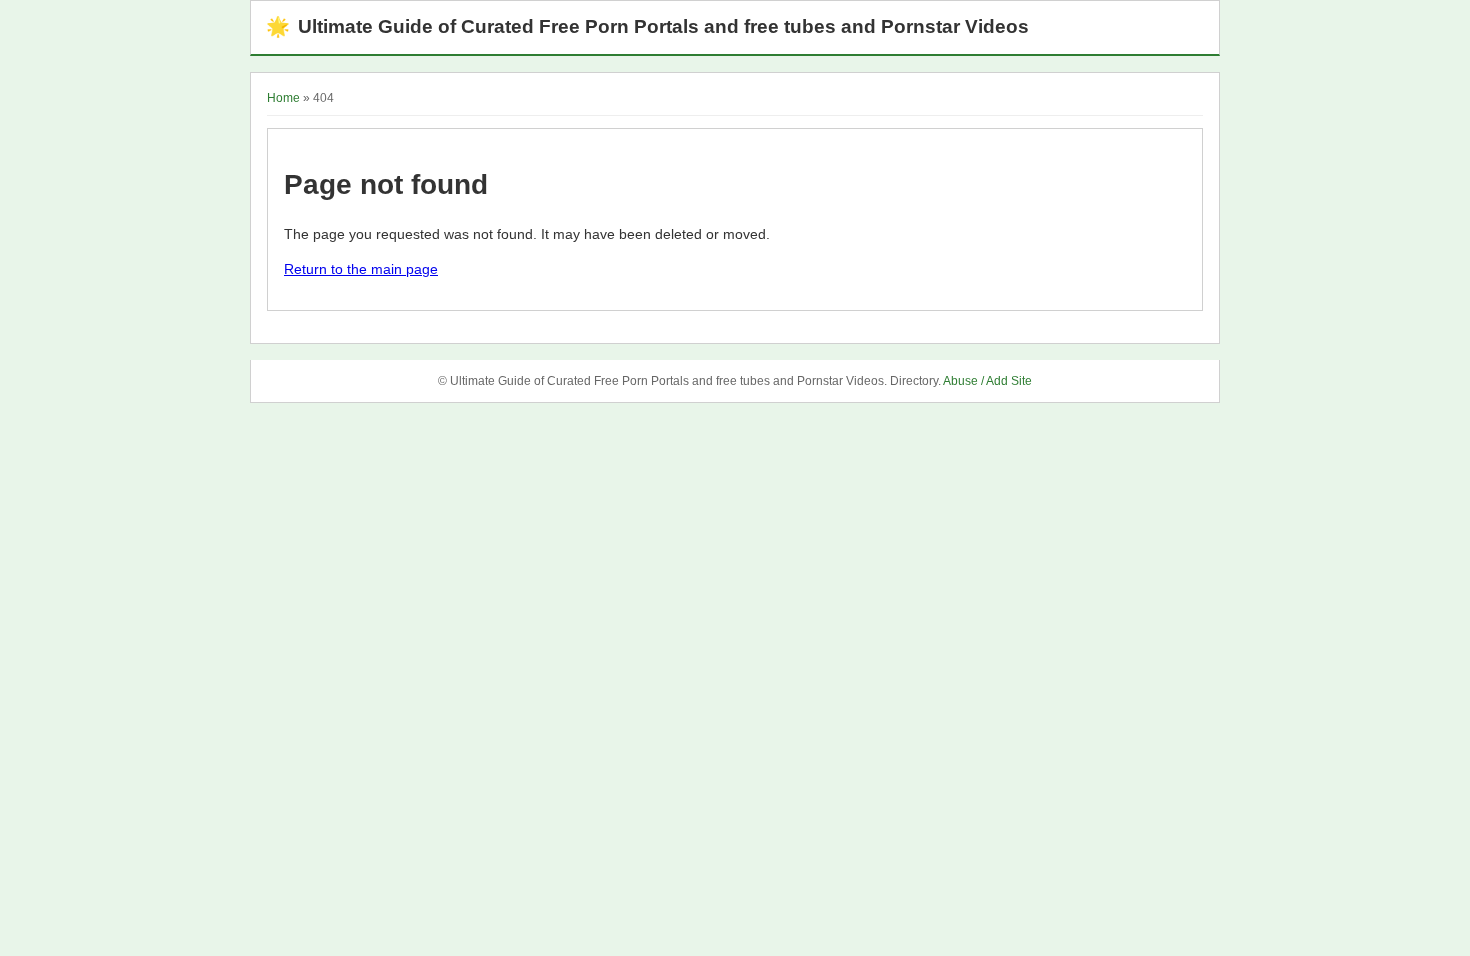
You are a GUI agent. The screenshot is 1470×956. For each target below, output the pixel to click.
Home (283, 98)
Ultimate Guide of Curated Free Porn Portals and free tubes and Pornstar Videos (647, 26)
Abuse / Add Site (987, 381)
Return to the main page (361, 269)
